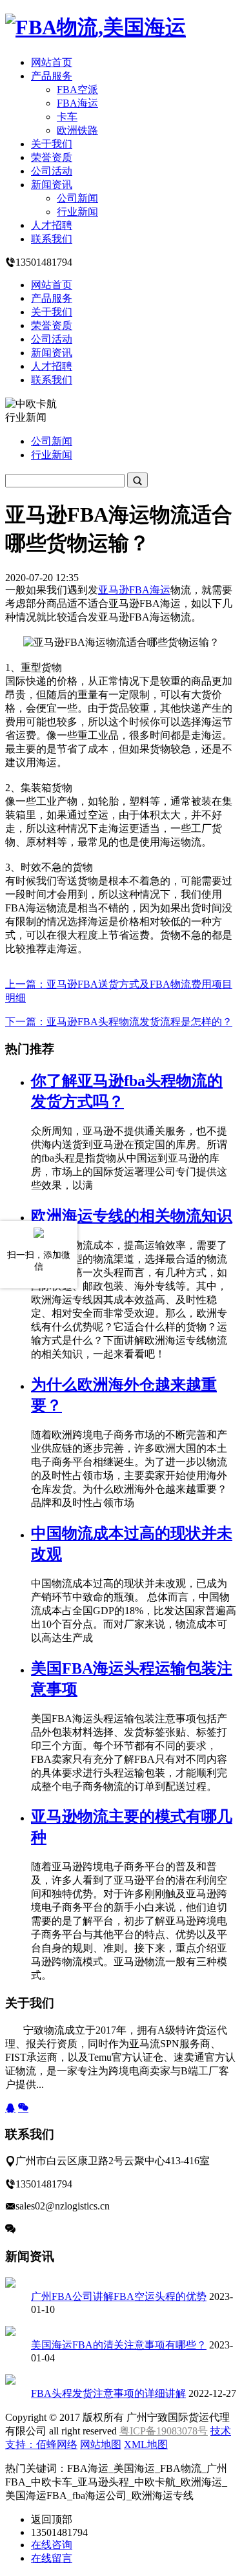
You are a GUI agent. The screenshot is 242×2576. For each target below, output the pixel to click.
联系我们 (52, 239)
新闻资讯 (52, 185)
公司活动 (52, 171)
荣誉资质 (52, 157)
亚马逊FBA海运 (134, 590)
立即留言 (36, 2229)
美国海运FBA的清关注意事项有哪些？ (119, 2345)
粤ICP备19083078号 (164, 2431)
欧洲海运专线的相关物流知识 (132, 1216)
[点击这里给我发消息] (10, 2108)
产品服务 (52, 76)
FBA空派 (77, 90)
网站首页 (52, 62)
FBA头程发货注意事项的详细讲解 (108, 2393)
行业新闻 (77, 212)
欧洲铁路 (77, 130)
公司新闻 (77, 198)
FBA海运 (77, 103)
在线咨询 (52, 2545)
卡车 (67, 117)
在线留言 (52, 2558)
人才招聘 (52, 225)
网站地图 (101, 2444)
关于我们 (52, 144)
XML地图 (146, 2444)
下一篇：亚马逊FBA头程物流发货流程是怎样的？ (119, 1022)
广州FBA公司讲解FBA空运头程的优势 (119, 2296)
